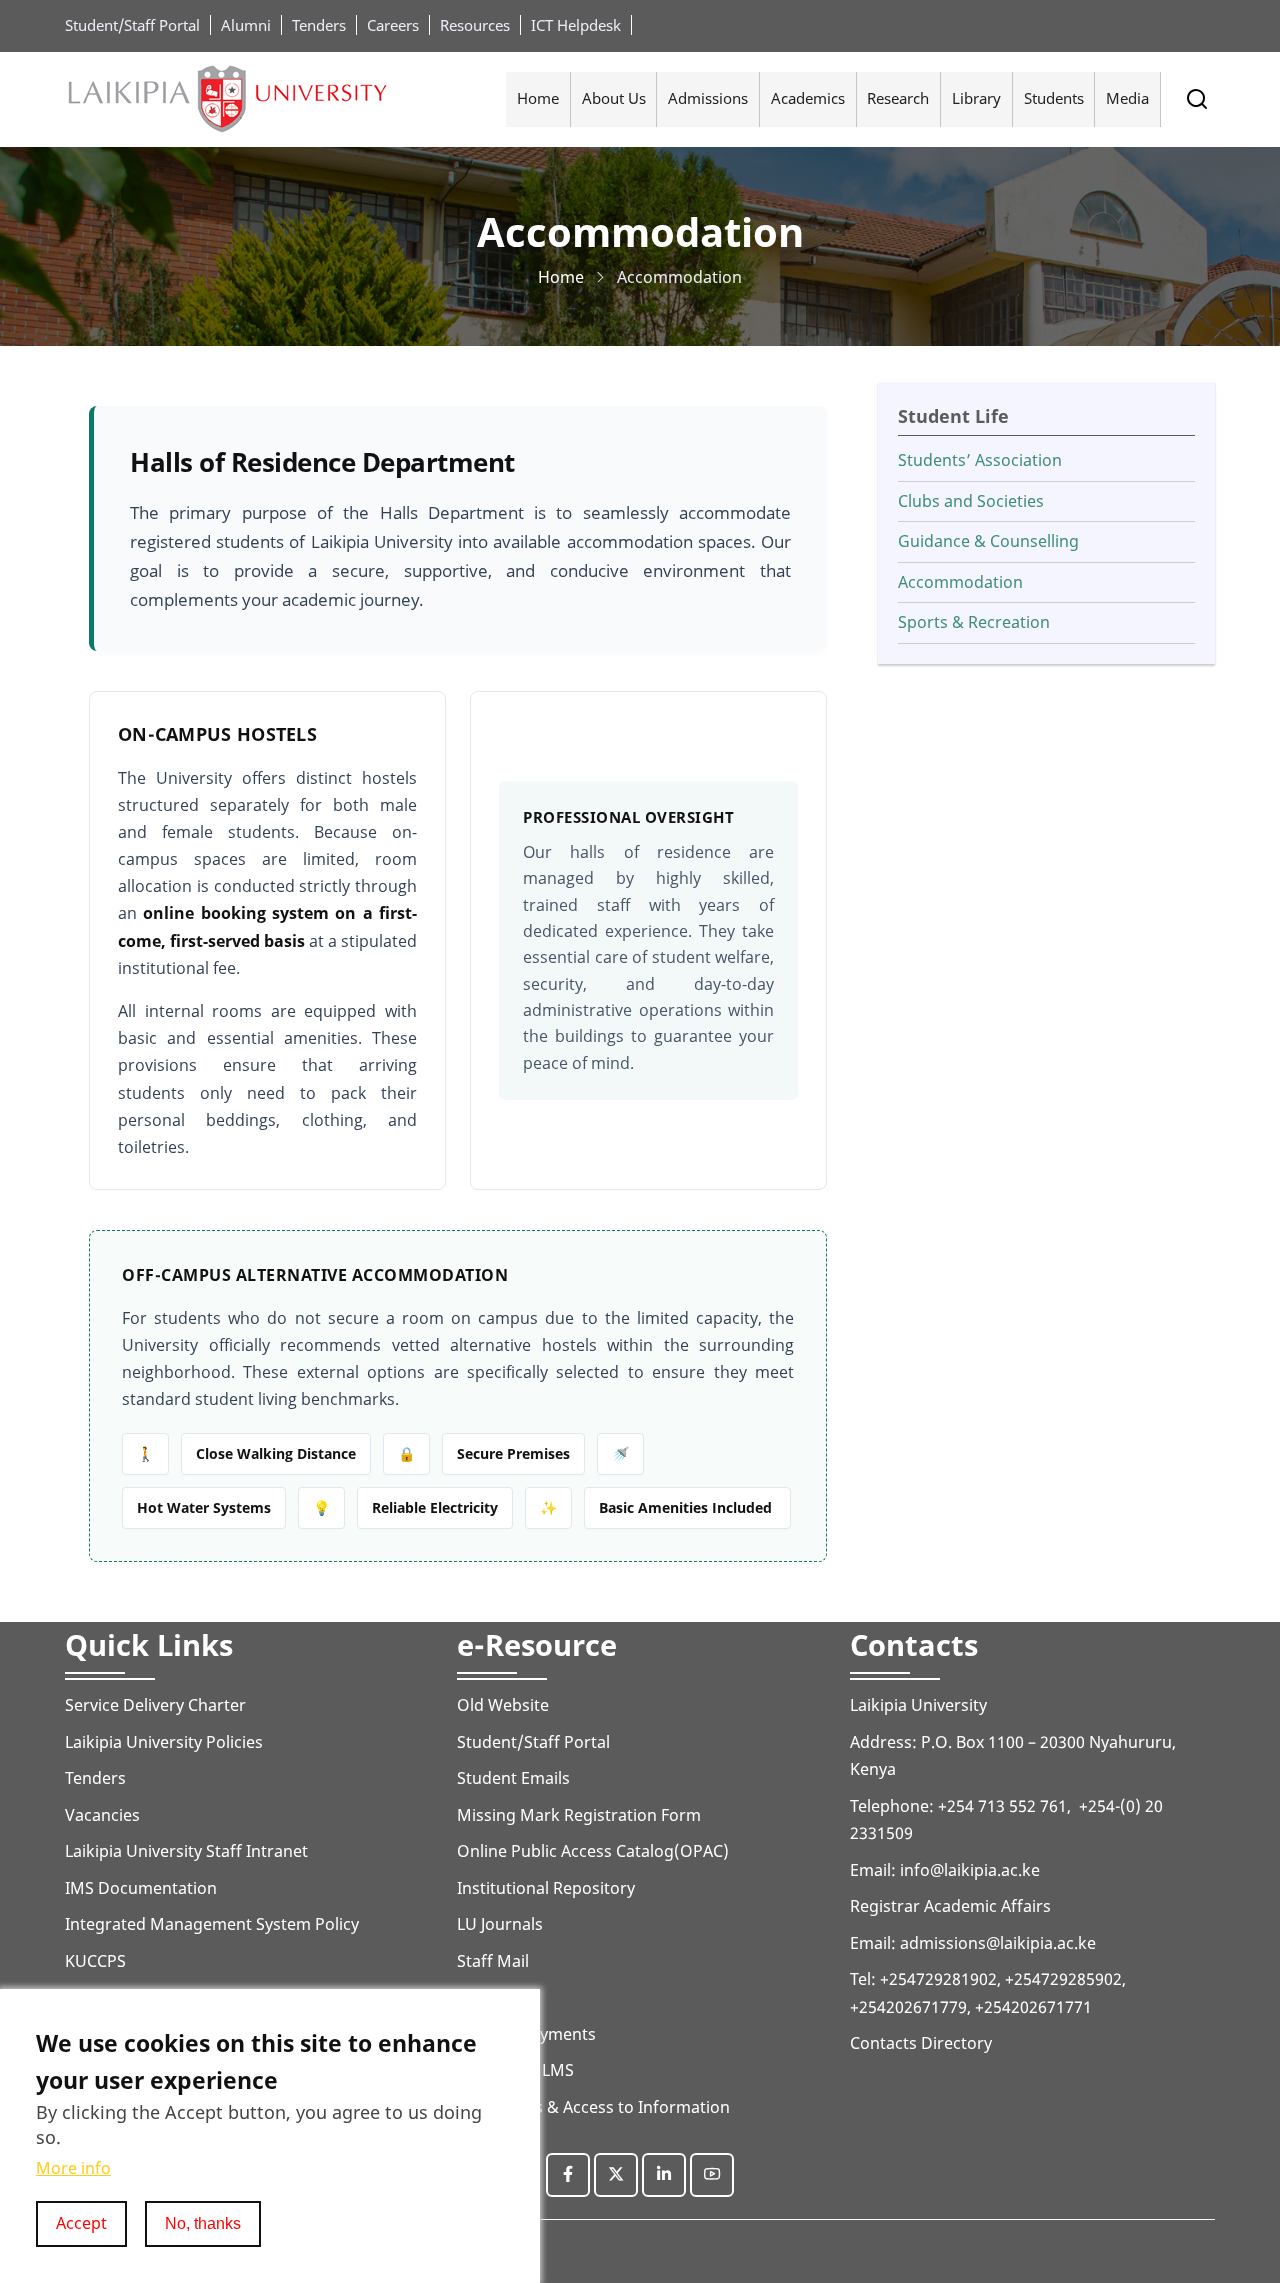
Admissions (708, 98)
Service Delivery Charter (155, 1705)
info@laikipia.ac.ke (970, 1870)
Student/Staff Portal (132, 25)
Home (538, 98)
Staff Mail (493, 1961)
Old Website (503, 1705)
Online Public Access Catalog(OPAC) (593, 1851)
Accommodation (960, 582)
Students (1054, 98)
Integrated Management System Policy (212, 1924)
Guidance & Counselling (988, 541)
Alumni (246, 25)
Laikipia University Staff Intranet (186, 1851)
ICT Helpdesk (576, 25)
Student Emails (513, 1778)
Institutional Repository (546, 1888)
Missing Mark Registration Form (579, 1815)
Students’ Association (980, 460)
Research (898, 98)
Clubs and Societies (971, 501)
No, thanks (203, 2223)
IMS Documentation (141, 1888)
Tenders (319, 25)
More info (73, 2169)
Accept (81, 2223)
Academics (808, 98)
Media (1127, 98)
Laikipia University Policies (164, 1742)
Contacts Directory (921, 2043)
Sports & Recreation (974, 622)
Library (976, 98)
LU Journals (500, 1924)
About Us (614, 98)
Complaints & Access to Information (593, 2107)
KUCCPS (95, 1961)
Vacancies (102, 1815)
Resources (475, 25)
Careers (393, 25)
